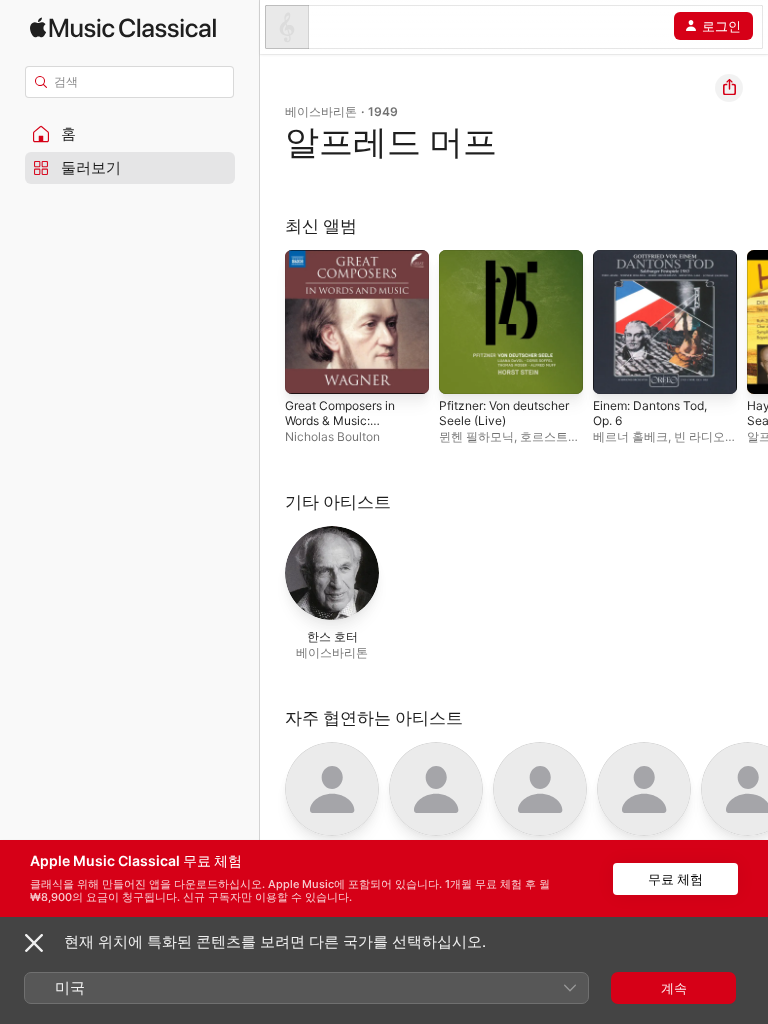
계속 (674, 988)
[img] (123, 27)
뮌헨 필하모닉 (476, 436)
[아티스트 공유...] (729, 88)
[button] (130, 134)
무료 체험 (675, 879)
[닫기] (34, 943)
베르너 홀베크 (630, 436)
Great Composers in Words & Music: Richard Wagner (340, 420)
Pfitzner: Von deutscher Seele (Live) (504, 413)
